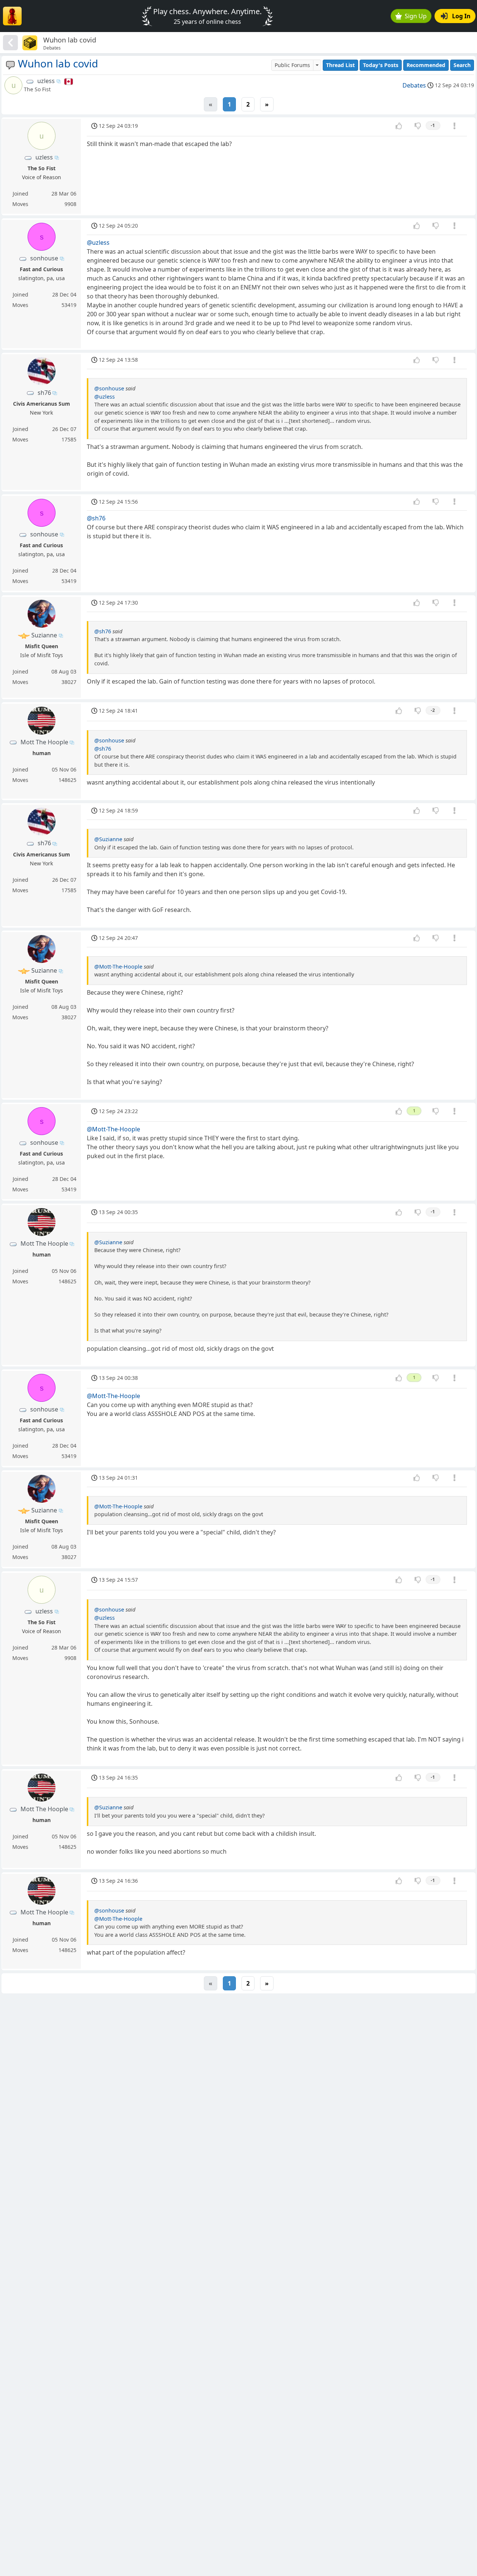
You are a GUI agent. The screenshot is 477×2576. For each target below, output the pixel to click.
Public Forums (292, 65)
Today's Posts (381, 65)
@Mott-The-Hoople (118, 967)
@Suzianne (108, 839)
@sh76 (96, 518)
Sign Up (416, 16)
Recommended (426, 65)
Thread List (340, 65)
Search (462, 65)
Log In (461, 16)
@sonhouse (109, 388)
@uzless (98, 243)
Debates (414, 85)
